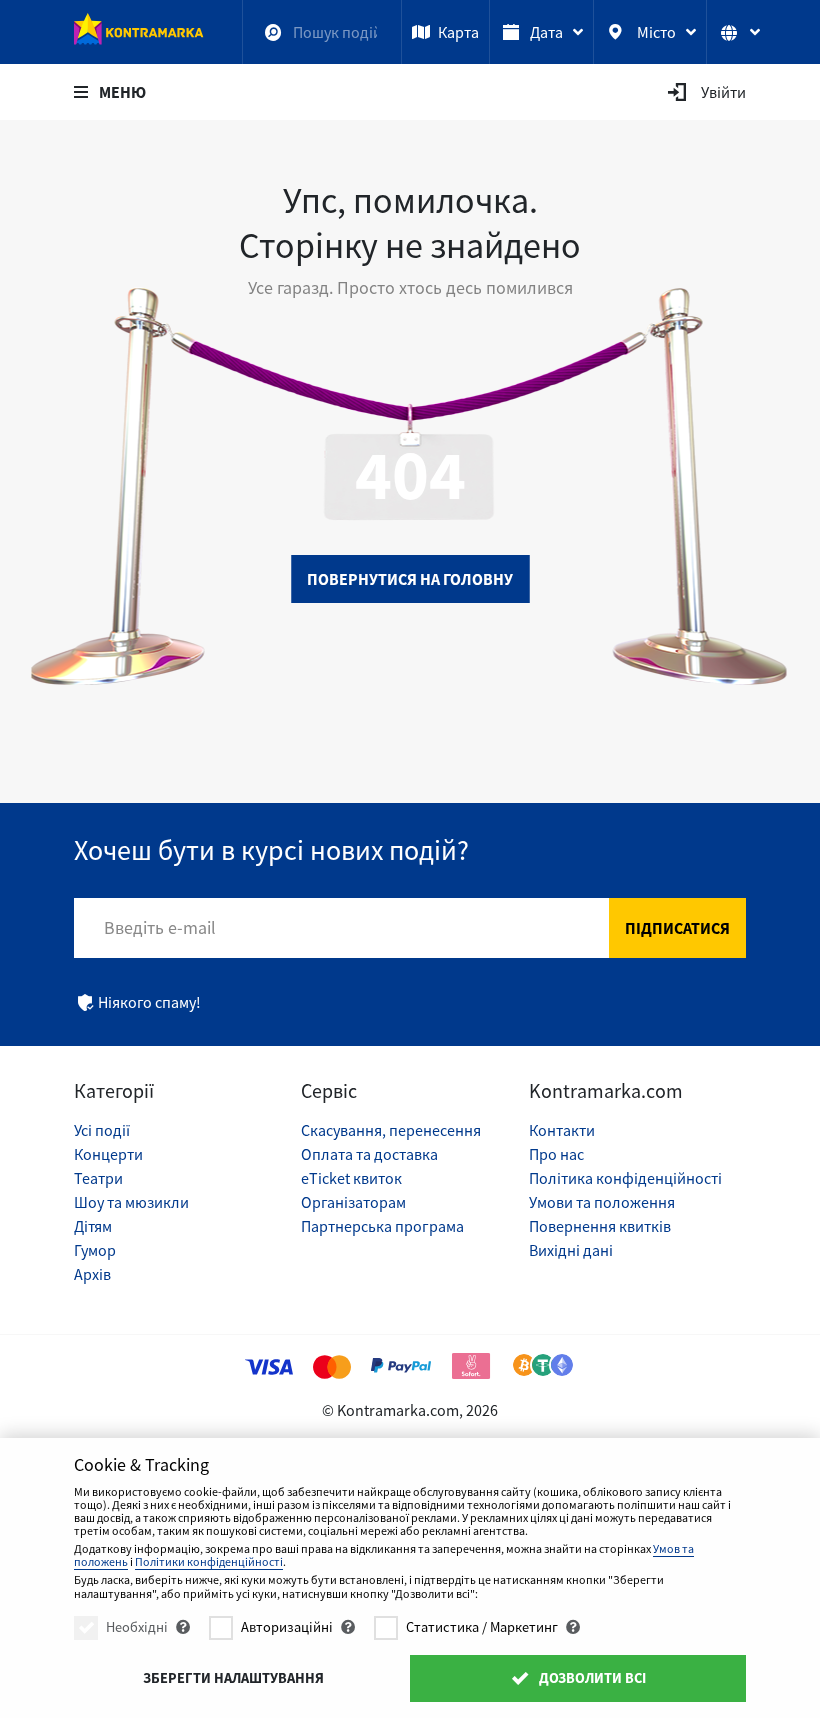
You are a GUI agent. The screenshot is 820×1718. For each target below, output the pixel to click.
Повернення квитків (600, 1226)
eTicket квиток (351, 1178)
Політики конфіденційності (209, 1561)
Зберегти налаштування (233, 1678)
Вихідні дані (571, 1250)
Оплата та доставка (369, 1154)
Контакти (562, 1130)
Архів (92, 1274)
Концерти (108, 1154)
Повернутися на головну (410, 579)
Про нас (556, 1154)
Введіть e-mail (160, 927)
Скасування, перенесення (391, 1130)
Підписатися (677, 928)
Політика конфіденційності (625, 1178)
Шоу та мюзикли (131, 1202)
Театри (98, 1178)
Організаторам (353, 1202)
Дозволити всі (591, 1678)
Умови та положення (602, 1202)
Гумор (95, 1250)
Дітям (93, 1226)
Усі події (102, 1130)
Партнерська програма (382, 1226)
